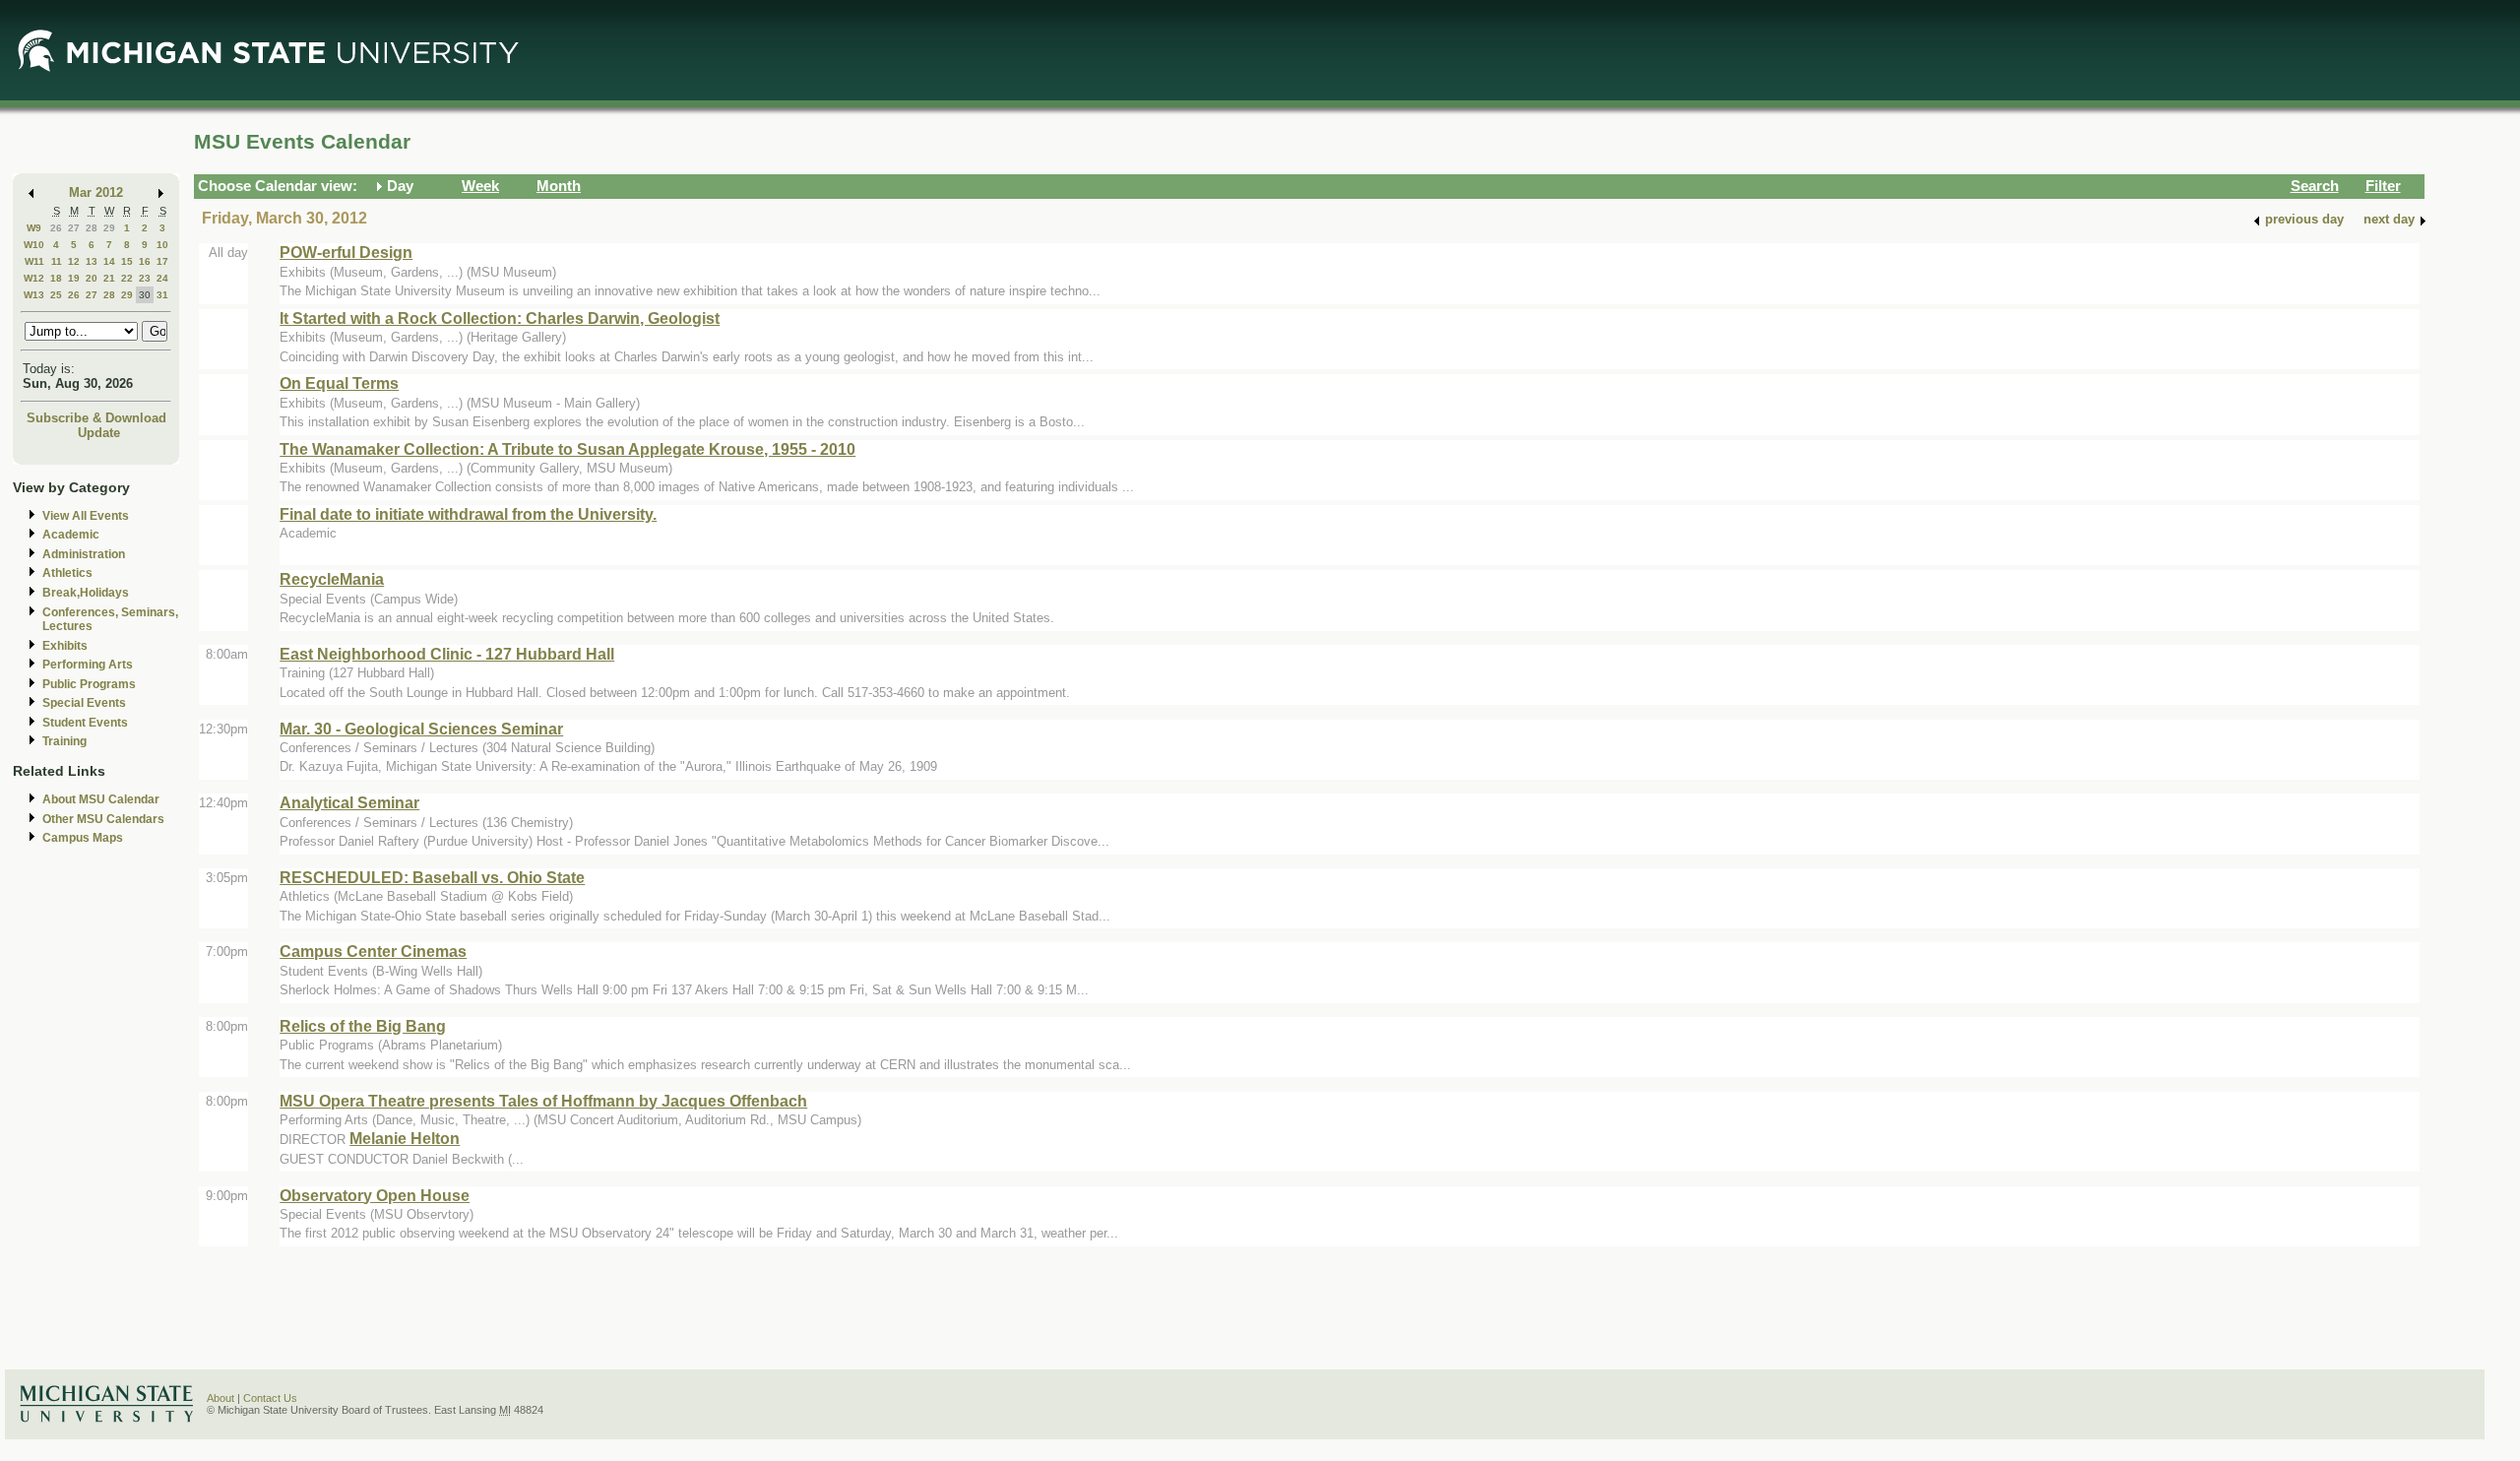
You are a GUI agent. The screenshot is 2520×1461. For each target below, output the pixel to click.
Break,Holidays (86, 593)
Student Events (85, 723)
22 (127, 278)
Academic (71, 535)
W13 (34, 295)
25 (56, 295)
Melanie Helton (405, 1138)
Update (99, 433)
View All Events (86, 516)
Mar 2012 (96, 192)
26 (56, 228)
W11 (34, 261)
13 (92, 261)
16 (145, 261)
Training (64, 741)
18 (56, 278)
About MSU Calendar (101, 799)
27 (74, 228)
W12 (34, 278)
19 (74, 278)
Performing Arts (88, 665)
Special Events (84, 703)
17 (162, 261)
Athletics (67, 573)
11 (57, 261)
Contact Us (270, 1398)
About (220, 1398)
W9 (34, 228)
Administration (84, 554)
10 (162, 245)
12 (74, 261)
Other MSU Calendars (103, 819)
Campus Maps (83, 838)
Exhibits (65, 646)
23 (145, 278)
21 (109, 278)
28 (92, 228)
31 (162, 295)
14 (109, 261)
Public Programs (89, 684)
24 (162, 278)
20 (92, 278)
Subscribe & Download (96, 418)
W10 (34, 245)
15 (127, 261)
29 (109, 228)
